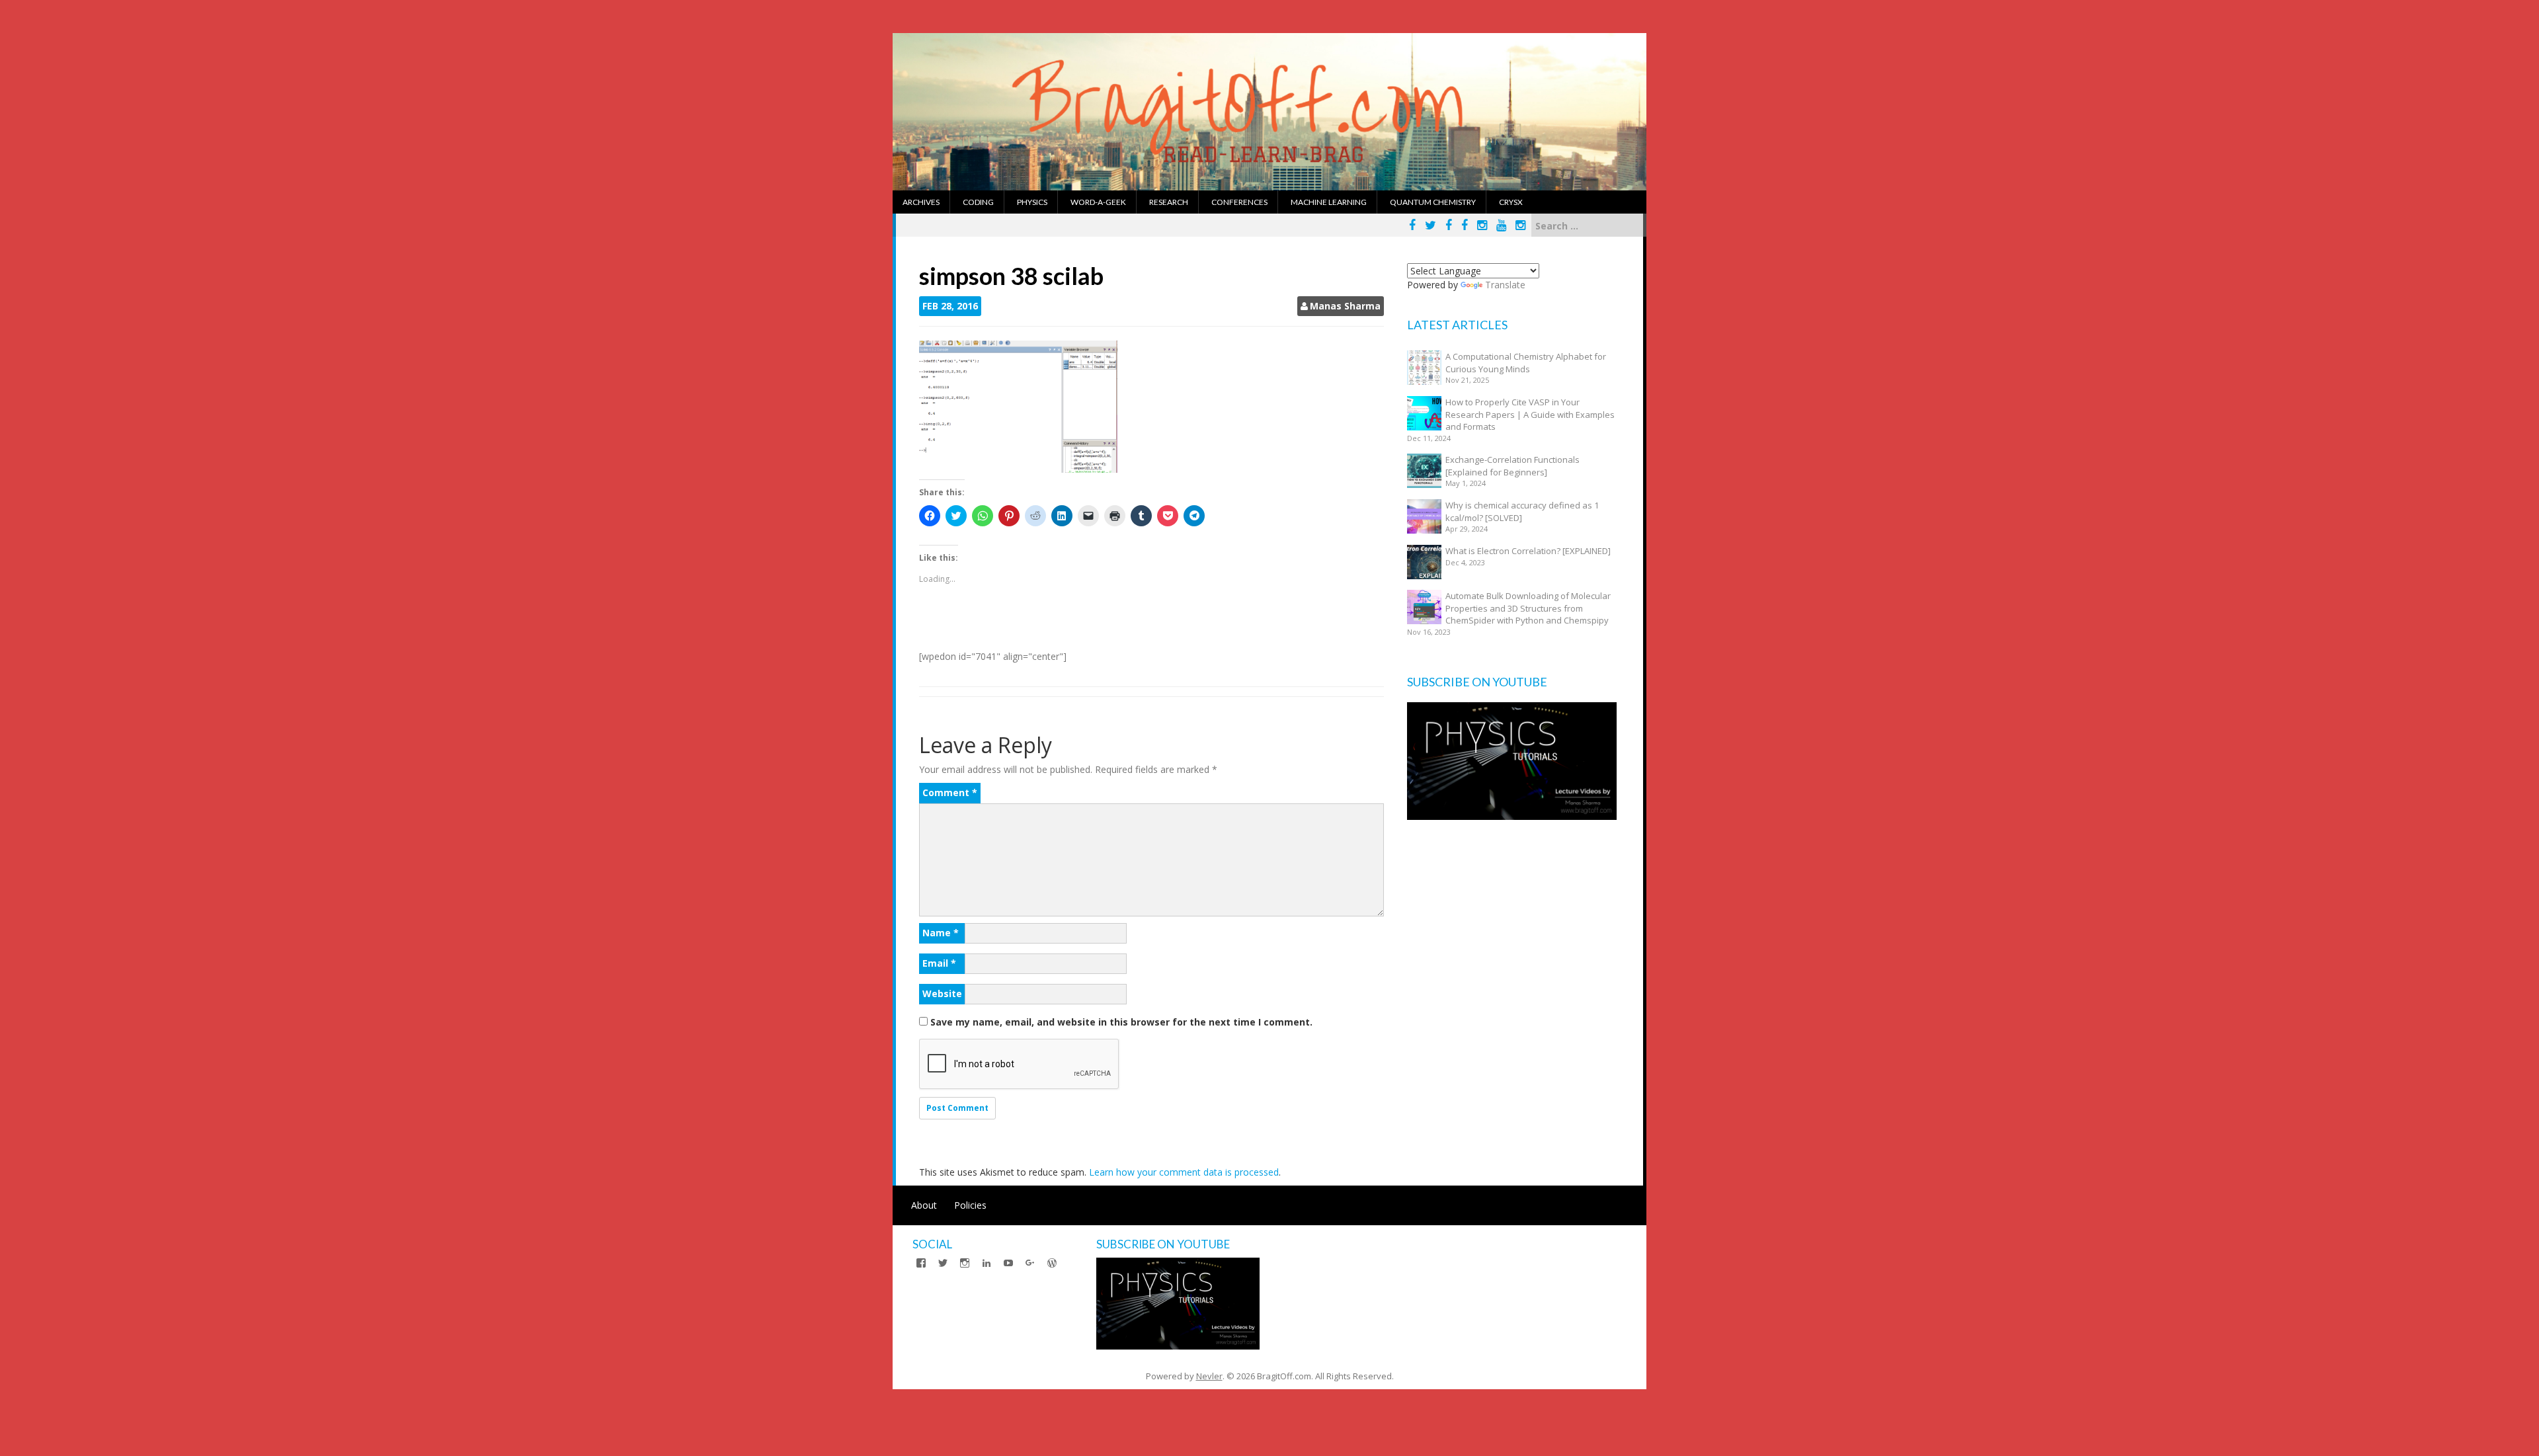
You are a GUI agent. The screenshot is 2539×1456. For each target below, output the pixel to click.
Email (939, 963)
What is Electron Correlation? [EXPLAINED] (1528, 551)
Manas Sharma (1345, 306)
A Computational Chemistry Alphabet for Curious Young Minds (1526, 363)
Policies (970, 1205)
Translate (1505, 285)
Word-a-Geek (1098, 202)
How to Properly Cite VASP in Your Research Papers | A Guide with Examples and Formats (1530, 414)
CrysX (1511, 202)
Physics (1032, 202)
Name (941, 933)
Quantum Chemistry (1433, 202)
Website (942, 993)
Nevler (1209, 1376)
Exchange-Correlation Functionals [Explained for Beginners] (1512, 466)
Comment (950, 792)
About (924, 1205)
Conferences (1239, 202)
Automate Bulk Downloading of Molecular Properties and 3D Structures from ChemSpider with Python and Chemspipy (1528, 608)
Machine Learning (1329, 202)
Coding (978, 202)
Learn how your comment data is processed (1184, 1172)
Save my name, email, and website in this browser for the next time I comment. (1121, 1022)
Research (1169, 202)
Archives (921, 202)
